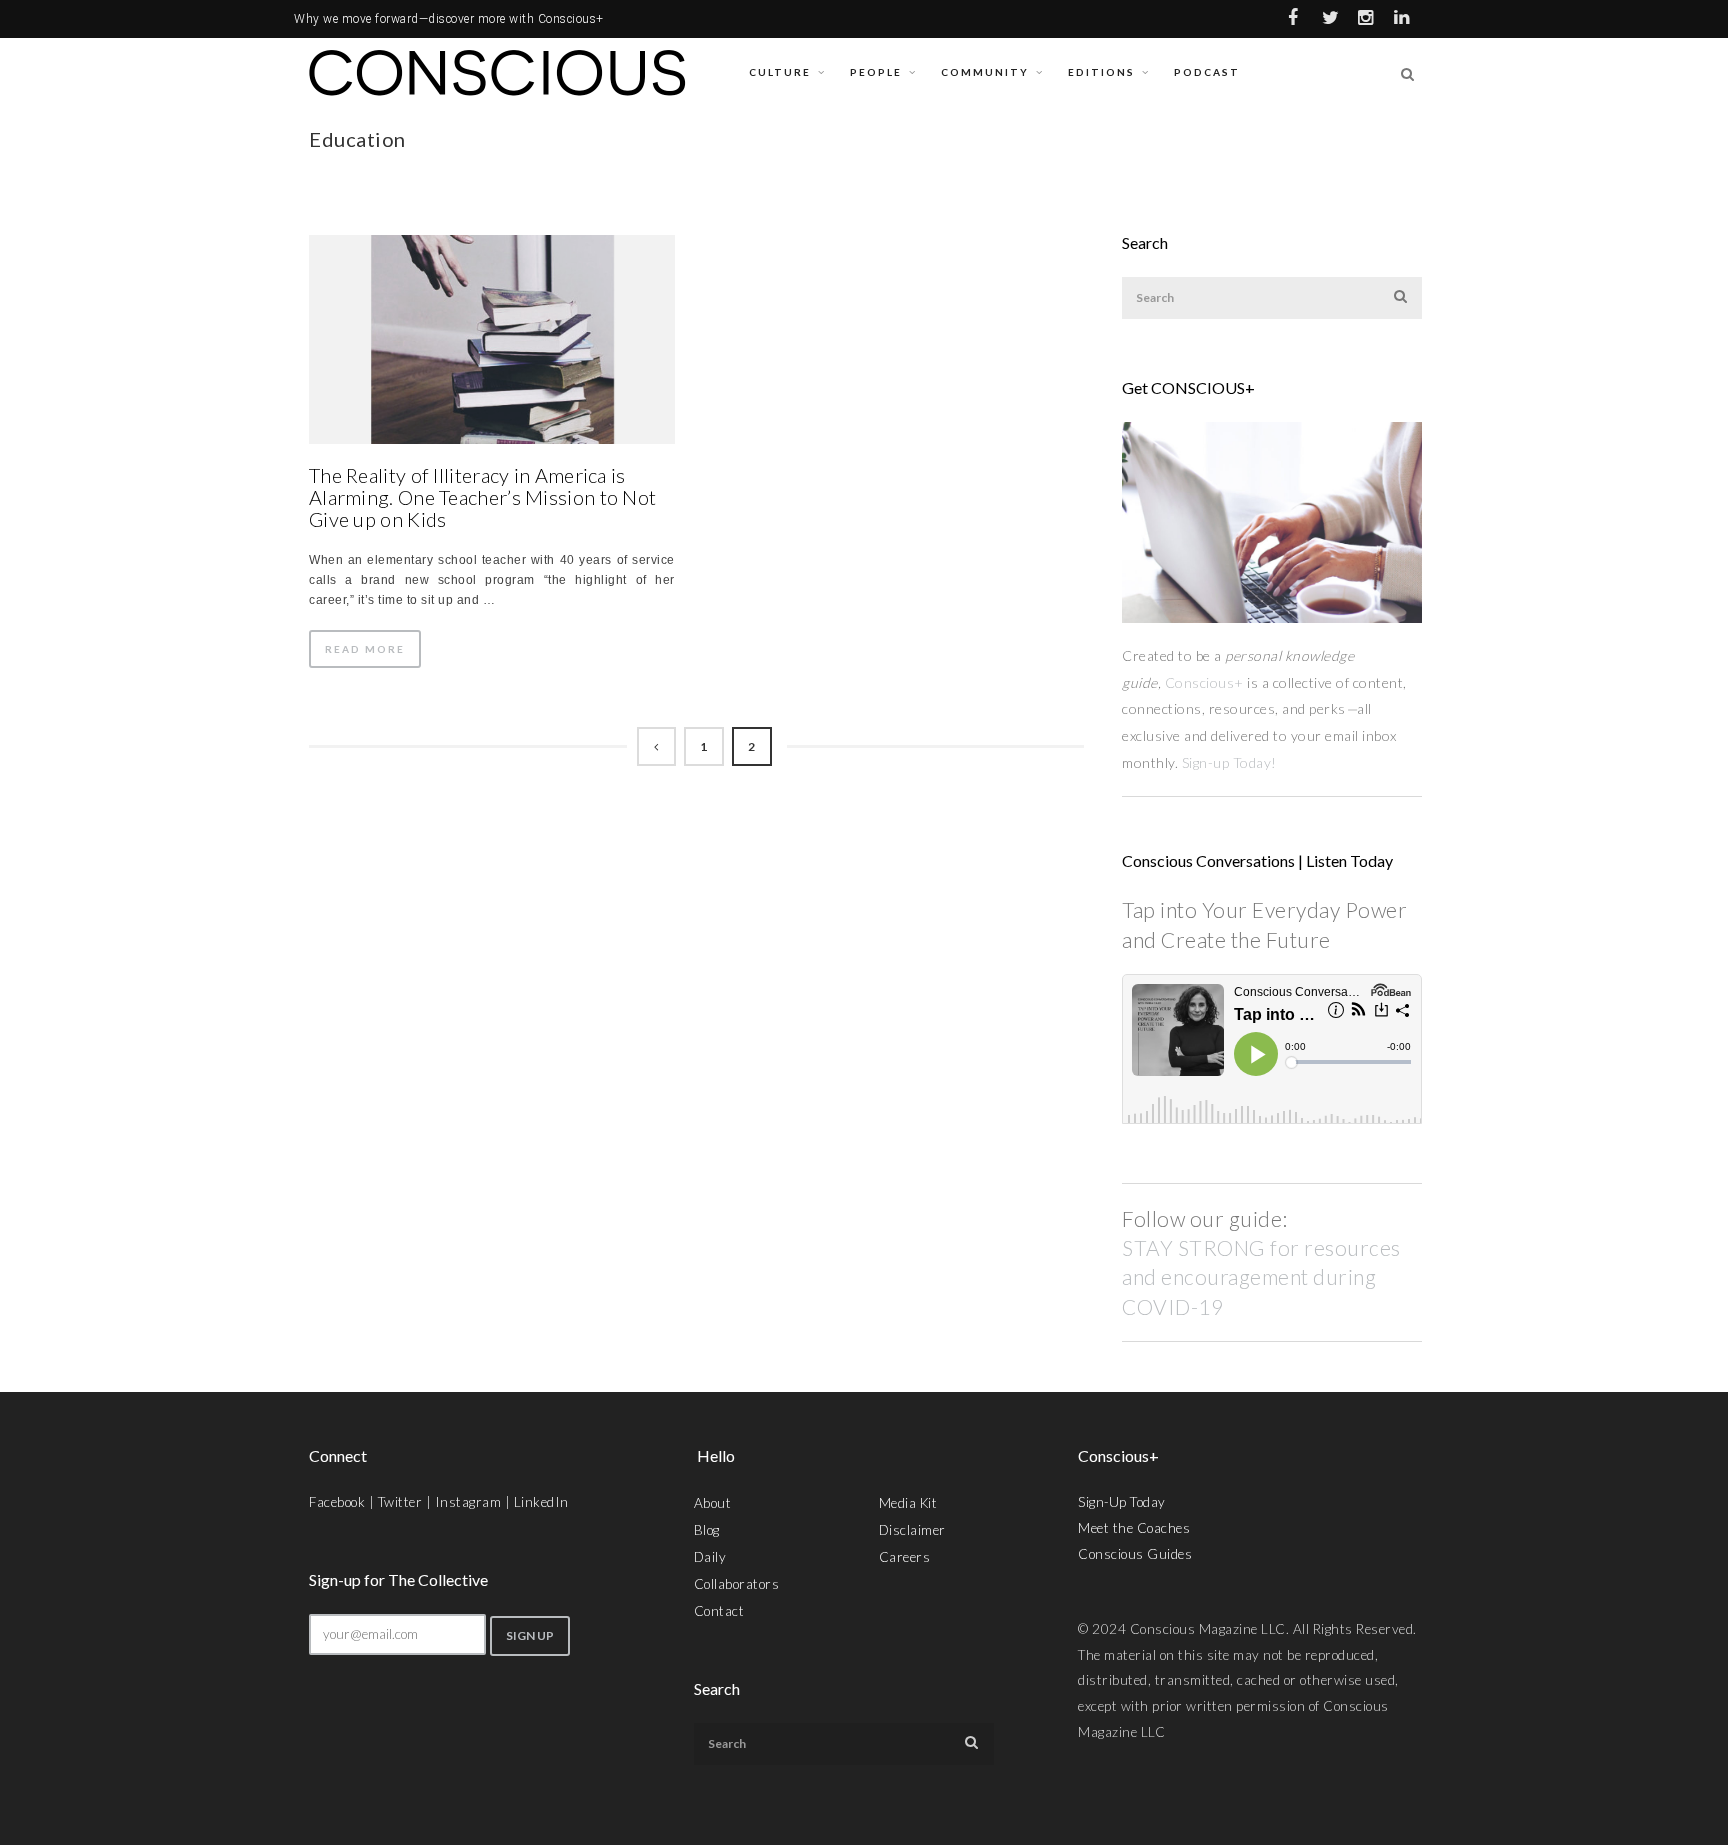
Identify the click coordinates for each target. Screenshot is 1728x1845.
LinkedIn (541, 1502)
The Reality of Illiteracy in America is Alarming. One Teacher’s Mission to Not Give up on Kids (482, 497)
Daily (710, 1557)
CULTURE (780, 72)
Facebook (337, 1502)
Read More (365, 649)
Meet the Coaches (1134, 1528)
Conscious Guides (1135, 1554)
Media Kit (908, 1503)
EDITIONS (1101, 72)
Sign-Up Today (1122, 1502)
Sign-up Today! (1231, 762)
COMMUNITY (985, 72)
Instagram (468, 1502)
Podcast (1207, 72)
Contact (719, 1611)
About (713, 1503)
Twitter (400, 1502)
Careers (905, 1557)
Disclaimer (912, 1530)
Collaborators (737, 1584)
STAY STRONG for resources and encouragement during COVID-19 (1261, 1277)
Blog (707, 1530)
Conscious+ (1204, 682)
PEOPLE (876, 72)
